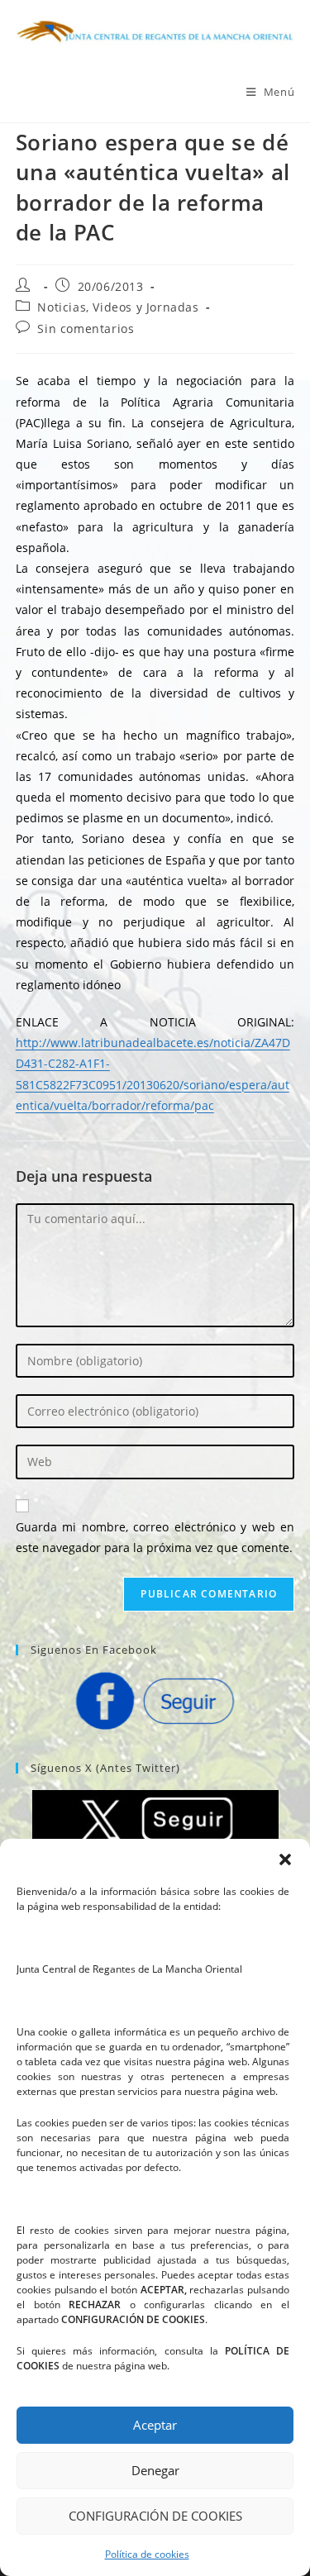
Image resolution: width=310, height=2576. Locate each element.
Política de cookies (147, 2554)
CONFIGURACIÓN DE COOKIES (155, 2516)
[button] (285, 1859)
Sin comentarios (86, 329)
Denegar (155, 2470)
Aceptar (155, 2425)
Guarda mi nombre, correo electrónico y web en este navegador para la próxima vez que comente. (155, 1537)
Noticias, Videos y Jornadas (118, 307)
